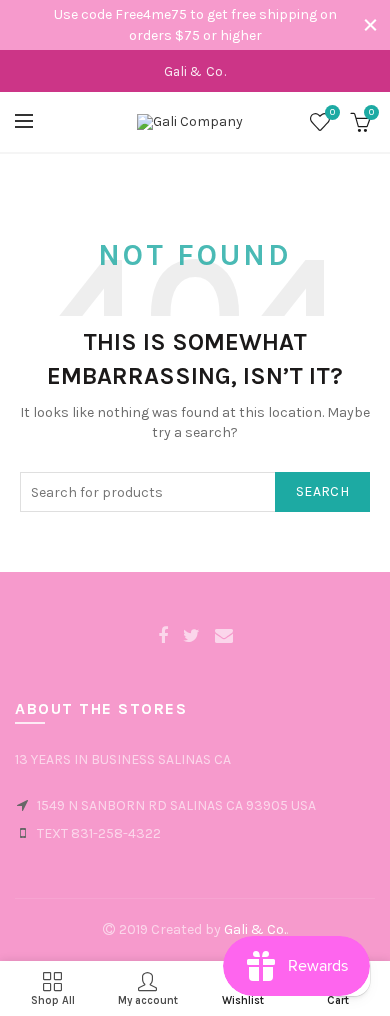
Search (322, 491)
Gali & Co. (255, 929)
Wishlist (332, 112)
